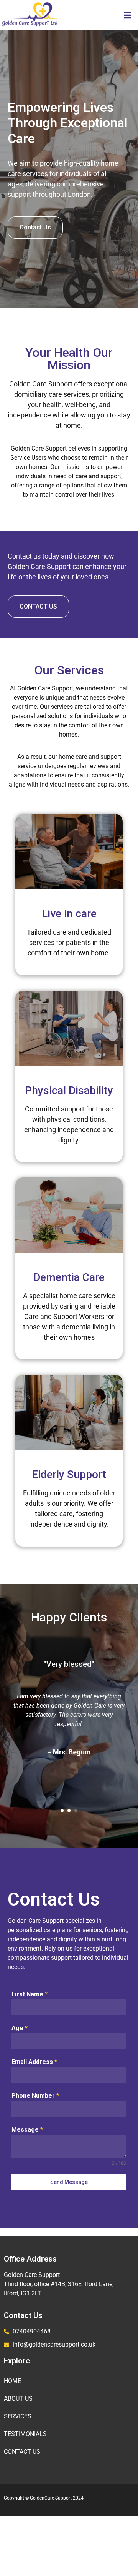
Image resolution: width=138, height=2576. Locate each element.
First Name (30, 1994)
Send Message (69, 2182)
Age (20, 2028)
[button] (127, 15)
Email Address (34, 2062)
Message (27, 2129)
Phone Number (35, 2096)
